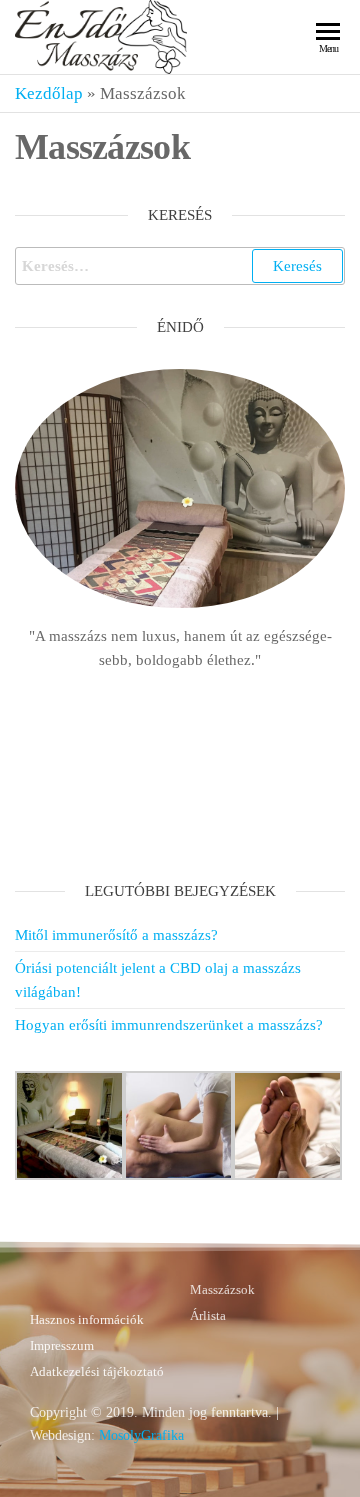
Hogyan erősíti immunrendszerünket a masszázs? (169, 1025)
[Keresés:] (180, 266)
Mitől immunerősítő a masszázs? (116, 935)
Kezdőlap (49, 93)
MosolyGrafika (141, 1435)
